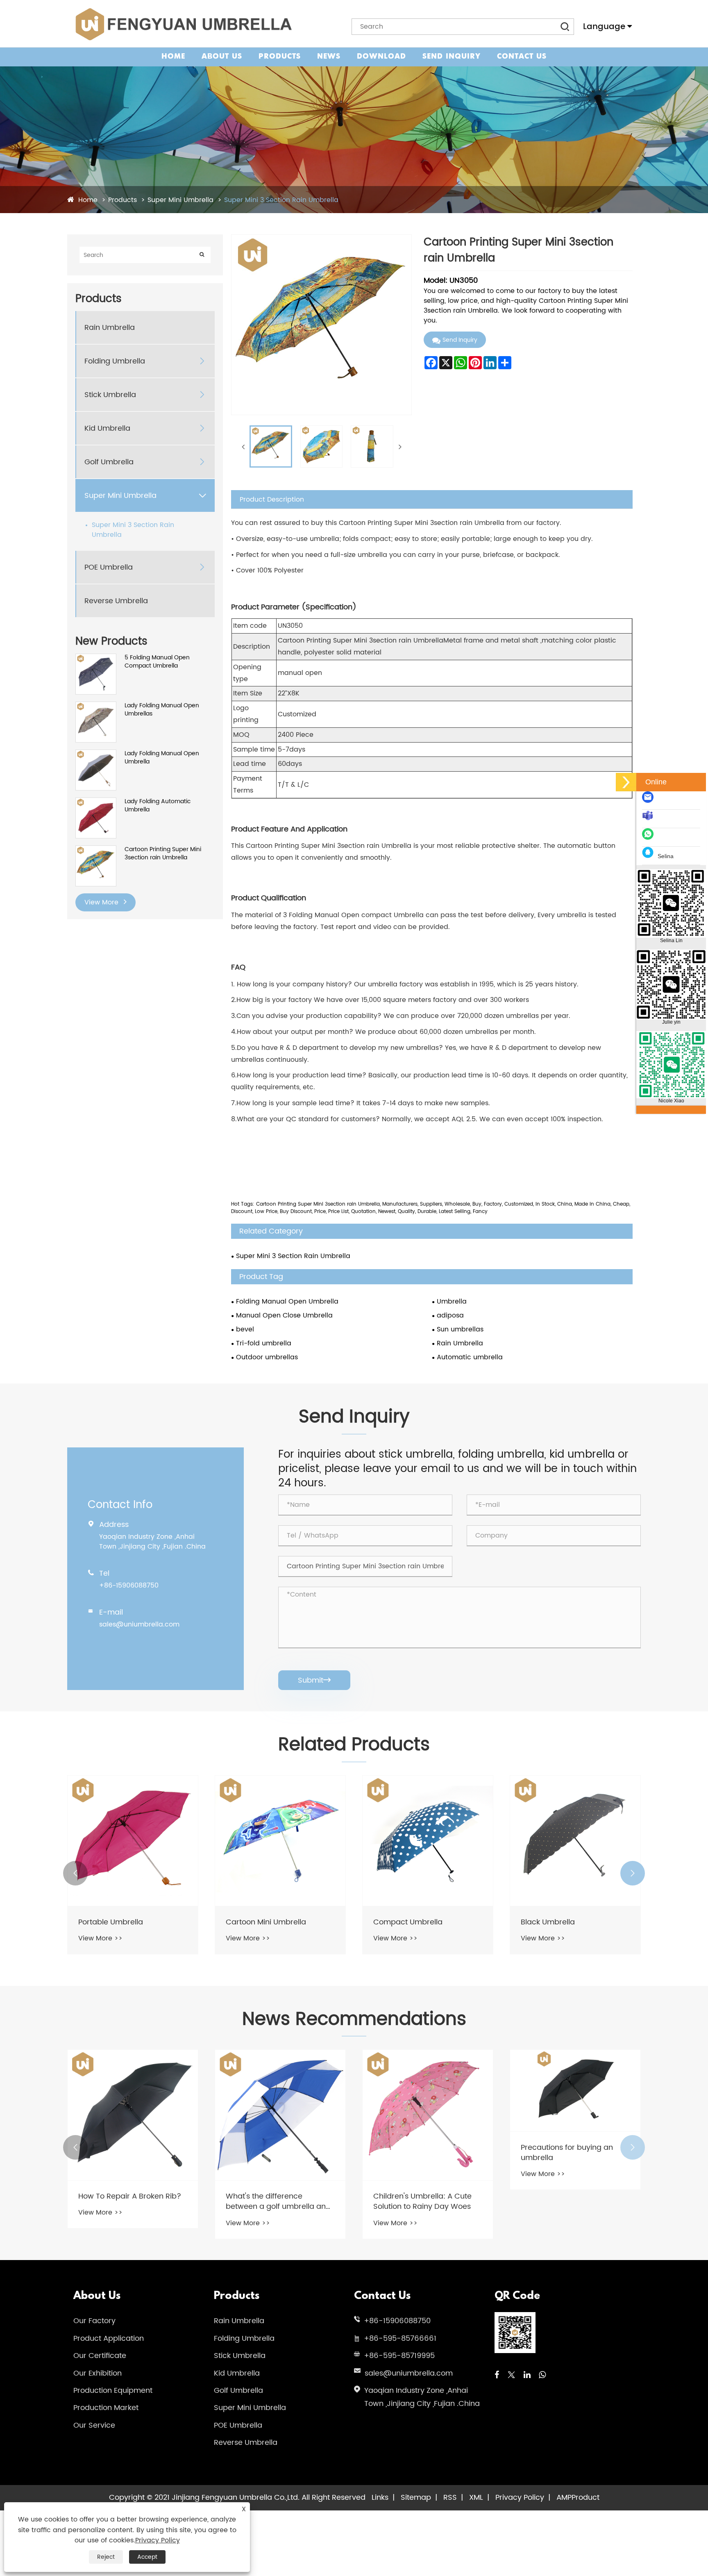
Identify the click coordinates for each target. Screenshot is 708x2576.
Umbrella (452, 1302)
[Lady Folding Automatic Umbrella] (96, 802)
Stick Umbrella (110, 394)
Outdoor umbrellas (267, 1357)
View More (102, 902)
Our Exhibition (98, 2373)
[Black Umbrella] (428, 1841)
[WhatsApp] (542, 2375)
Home (173, 57)
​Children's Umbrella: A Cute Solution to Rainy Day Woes (275, 2201)
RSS (450, 2498)
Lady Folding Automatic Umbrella (158, 805)
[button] (75, 1873)
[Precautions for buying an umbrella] (428, 2091)
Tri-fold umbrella (264, 1343)
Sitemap (416, 2498)
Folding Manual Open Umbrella (287, 1302)
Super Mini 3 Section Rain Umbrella (281, 200)
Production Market (106, 2408)
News (329, 57)
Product (585, 2498)
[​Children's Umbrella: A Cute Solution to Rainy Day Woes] (280, 2115)
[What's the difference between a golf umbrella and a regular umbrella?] (133, 2115)
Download (381, 57)
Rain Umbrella (110, 327)
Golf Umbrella (109, 462)
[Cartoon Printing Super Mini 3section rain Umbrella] (96, 850)
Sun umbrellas (460, 1329)
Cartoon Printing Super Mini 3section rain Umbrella (163, 853)
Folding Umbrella (115, 361)
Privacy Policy (520, 2498)
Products (280, 57)
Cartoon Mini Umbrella (118, 1922)
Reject (106, 2557)
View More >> (100, 1938)
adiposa (450, 1315)
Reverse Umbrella (116, 601)
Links (380, 2498)
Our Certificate (100, 2356)
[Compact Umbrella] (280, 1841)
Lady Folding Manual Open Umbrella (162, 758)
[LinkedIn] (527, 2375)
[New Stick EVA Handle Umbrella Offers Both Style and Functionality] (575, 2115)
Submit (314, 1680)
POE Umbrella (109, 567)
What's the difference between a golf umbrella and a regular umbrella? (131, 2201)
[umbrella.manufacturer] (650, 820)
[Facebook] (497, 2375)
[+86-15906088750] (650, 838)
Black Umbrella (400, 1922)
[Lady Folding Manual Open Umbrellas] (96, 706)
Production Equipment (113, 2391)
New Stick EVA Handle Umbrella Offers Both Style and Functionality (568, 2201)
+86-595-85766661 (400, 2339)
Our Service (94, 2425)
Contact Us (522, 57)
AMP (564, 2498)
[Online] (626, 782)
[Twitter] (511, 2375)
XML (476, 2498)
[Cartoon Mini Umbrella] (133, 1841)
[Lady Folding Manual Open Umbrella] (96, 754)
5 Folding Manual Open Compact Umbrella (157, 662)
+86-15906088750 (129, 1586)
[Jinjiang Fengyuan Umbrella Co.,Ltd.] (183, 24)
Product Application (109, 2339)
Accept (147, 2557)
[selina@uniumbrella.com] (650, 801)
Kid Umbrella (107, 428)
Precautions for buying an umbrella (419, 2153)
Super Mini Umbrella (180, 200)
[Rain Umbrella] (575, 1841)
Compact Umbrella (260, 1922)
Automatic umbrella (470, 1357)
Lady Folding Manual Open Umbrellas (162, 710)
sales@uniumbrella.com (139, 1624)
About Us (222, 57)
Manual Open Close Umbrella (284, 1315)
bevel (245, 1329)
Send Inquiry (452, 57)
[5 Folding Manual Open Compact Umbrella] (96, 658)
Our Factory (94, 2321)
